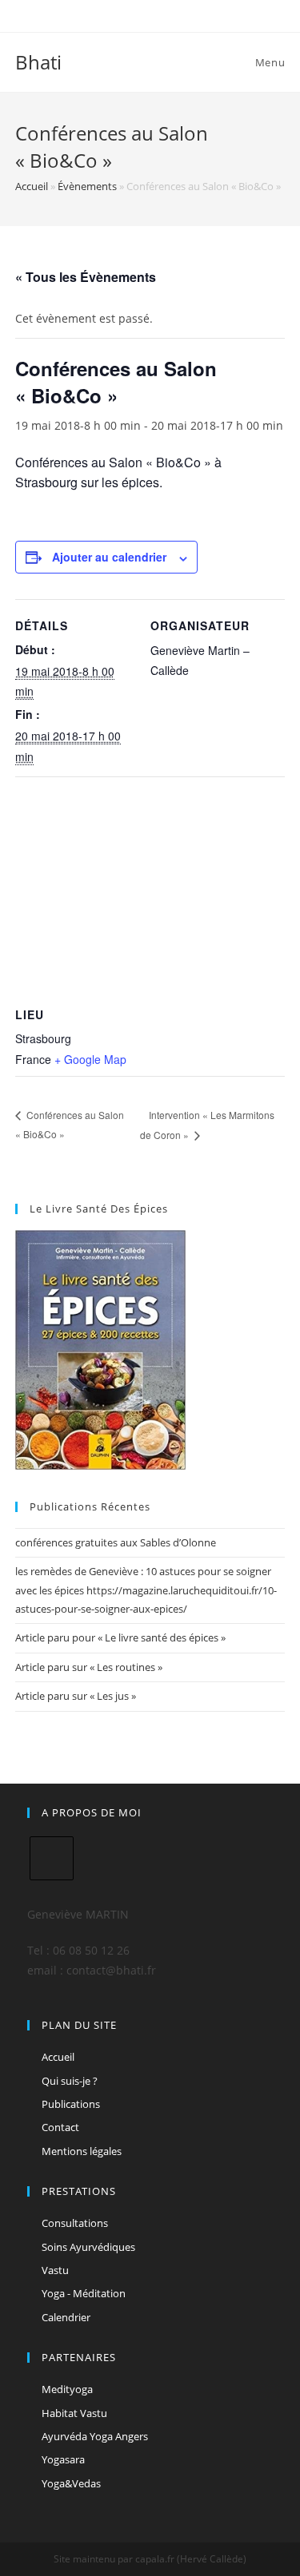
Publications (71, 2104)
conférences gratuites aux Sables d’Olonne (116, 1542)
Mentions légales (82, 2151)
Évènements (87, 186)
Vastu (55, 2270)
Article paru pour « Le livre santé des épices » (120, 1637)
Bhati (38, 62)
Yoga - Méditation (84, 2293)
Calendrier (66, 2317)
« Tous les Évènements (86, 277)
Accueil (32, 186)
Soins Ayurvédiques (88, 2247)
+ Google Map (90, 1059)
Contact (60, 2127)
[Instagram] (52, 1858)
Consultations (75, 2223)
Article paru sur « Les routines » (89, 1667)
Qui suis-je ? (70, 2081)
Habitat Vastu (74, 2413)
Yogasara (63, 2459)
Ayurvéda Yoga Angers (95, 2436)
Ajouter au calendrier (109, 557)
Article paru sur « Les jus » (76, 1696)
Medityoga (67, 2389)
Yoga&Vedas (71, 2483)
